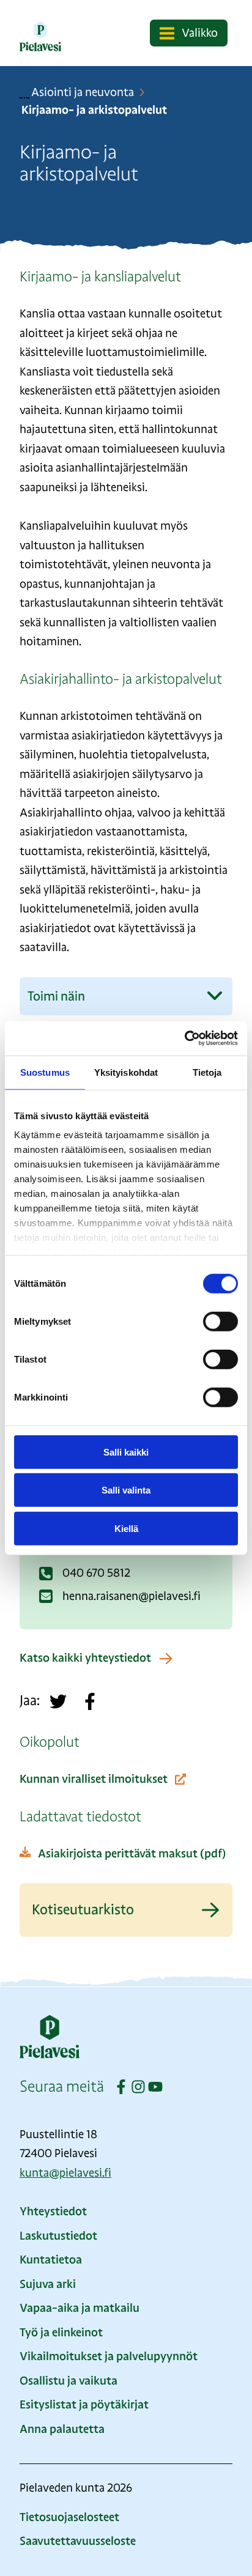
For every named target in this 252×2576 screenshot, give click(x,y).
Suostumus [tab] (45, 1072)
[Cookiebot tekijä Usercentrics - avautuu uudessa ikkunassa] (184, 1038)
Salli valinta (126, 1490)
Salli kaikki (126, 1452)
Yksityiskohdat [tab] (126, 1072)
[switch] (220, 1321)
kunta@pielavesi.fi (65, 2173)
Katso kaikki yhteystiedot (85, 1658)
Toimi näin (56, 996)
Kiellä (126, 1528)
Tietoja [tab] (207, 1072)
